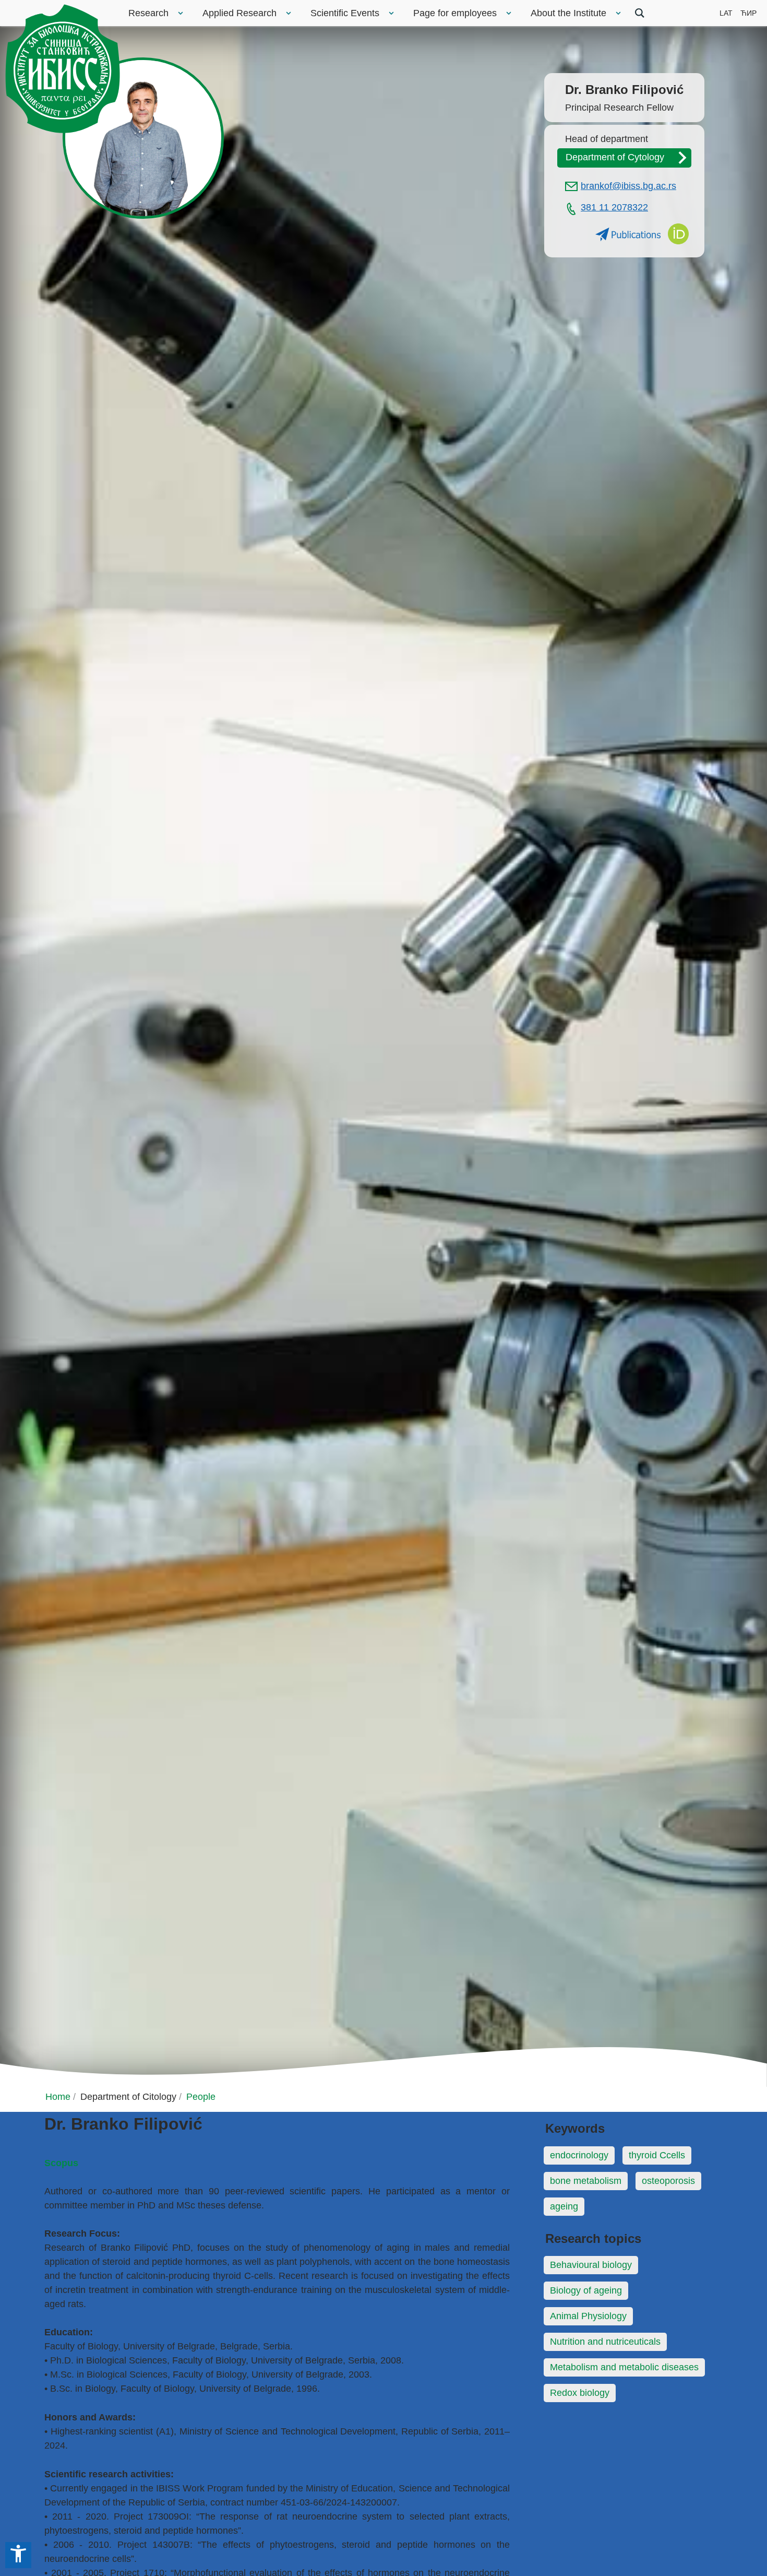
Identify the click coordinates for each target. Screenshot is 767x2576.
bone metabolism (586, 2181)
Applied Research (239, 13)
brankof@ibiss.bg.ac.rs (628, 186)
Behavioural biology (591, 2265)
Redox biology (580, 2393)
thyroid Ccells (657, 2155)
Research (148, 13)
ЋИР (748, 13)
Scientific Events (345, 13)
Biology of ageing (586, 2290)
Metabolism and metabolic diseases (624, 2367)
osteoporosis (668, 2181)
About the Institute (568, 13)
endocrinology (579, 2155)
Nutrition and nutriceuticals (605, 2342)
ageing (564, 2206)
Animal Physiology (588, 2316)
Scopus (61, 2163)
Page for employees (455, 13)
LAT (726, 13)
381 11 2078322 (614, 207)
